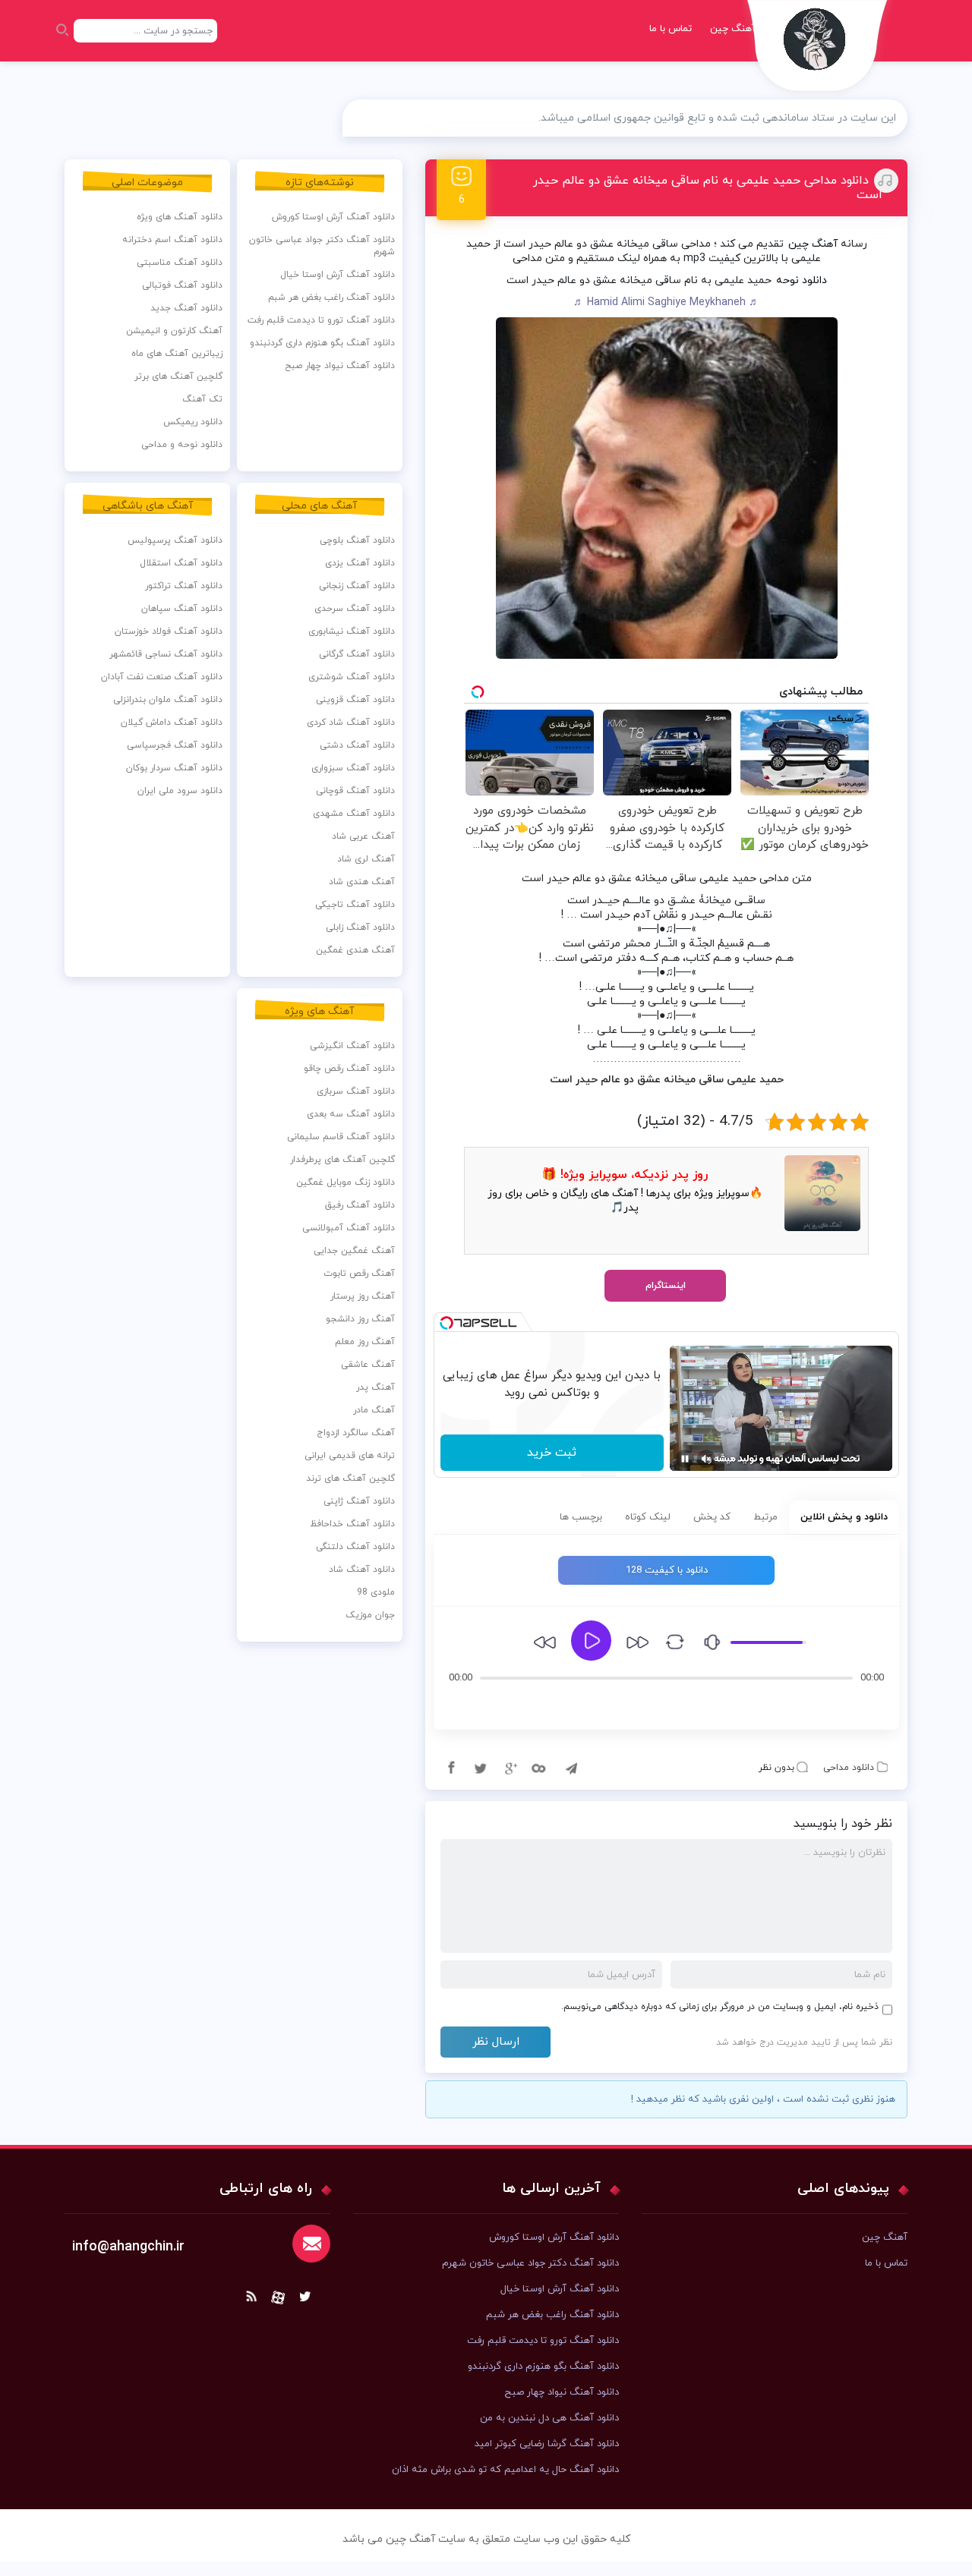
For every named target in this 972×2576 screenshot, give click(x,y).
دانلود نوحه (802, 280)
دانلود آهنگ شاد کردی (351, 723)
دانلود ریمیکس (193, 422)
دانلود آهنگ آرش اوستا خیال (338, 275)
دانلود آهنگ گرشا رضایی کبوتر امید (547, 2444)
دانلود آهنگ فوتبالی (182, 285)
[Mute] (706, 1459)
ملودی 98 (376, 1592)
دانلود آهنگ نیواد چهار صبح (340, 366)
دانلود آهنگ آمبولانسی (349, 1228)
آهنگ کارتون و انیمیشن (174, 331)
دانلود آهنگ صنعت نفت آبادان (162, 677)
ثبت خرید (552, 1453)
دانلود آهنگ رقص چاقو (349, 1069)
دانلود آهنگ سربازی (356, 1091)
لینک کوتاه (648, 1517)
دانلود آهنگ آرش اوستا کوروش (333, 217)
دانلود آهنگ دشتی (357, 745)
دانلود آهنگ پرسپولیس (175, 540)
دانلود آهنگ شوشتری (352, 677)
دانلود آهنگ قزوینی (355, 700)
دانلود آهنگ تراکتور (184, 586)
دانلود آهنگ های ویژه (180, 217)
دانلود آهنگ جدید (186, 308)
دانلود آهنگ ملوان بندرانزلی (168, 700)
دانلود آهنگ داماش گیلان (172, 723)
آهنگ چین (733, 29)
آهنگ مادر (374, 1410)
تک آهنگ (202, 399)
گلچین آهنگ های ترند (350, 1479)
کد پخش (712, 1517)
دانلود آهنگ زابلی (360, 927)
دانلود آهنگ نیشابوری (352, 631)
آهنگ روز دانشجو (360, 1319)
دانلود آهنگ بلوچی (357, 540)
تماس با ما (671, 29)
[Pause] (685, 1459)
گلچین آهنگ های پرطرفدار (342, 1160)
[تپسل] (447, 1323)
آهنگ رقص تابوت (359, 1274)
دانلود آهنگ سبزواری (353, 768)
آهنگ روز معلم (365, 1342)
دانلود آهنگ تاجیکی (355, 905)
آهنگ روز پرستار (363, 1296)
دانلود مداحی (849, 1768)
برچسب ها (581, 1517)
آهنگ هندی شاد (362, 882)
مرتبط (765, 1517)
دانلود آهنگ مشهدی (354, 814)
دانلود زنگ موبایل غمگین (346, 1183)
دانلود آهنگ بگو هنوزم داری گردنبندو (322, 343)
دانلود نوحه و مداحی (182, 445)
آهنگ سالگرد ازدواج (356, 1433)
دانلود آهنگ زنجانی (357, 586)
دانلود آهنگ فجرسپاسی (175, 745)
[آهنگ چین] (818, 50)
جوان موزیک (370, 1615)
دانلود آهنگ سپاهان (182, 609)
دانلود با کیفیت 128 (667, 1570)
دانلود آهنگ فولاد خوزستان (169, 631)
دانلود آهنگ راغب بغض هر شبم (331, 298)
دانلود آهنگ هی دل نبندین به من (549, 2418)
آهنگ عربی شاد (363, 836)
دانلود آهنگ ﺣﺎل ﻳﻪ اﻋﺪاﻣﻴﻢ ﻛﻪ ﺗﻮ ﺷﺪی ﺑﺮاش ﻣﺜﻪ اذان (505, 2470)
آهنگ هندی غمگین (355, 950)
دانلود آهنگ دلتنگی (355, 1547)
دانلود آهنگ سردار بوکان (174, 768)
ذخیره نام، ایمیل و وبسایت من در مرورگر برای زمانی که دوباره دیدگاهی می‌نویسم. (720, 2007)
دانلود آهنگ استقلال (181, 563)
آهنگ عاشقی (368, 1365)
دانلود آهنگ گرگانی (357, 654)
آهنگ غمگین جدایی (354, 1251)
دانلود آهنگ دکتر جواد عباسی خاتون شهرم (322, 246)
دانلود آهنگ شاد (362, 1570)
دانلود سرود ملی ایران (180, 791)
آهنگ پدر (376, 1387)
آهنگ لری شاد (366, 859)
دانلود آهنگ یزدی (360, 563)
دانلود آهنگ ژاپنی (359, 1501)
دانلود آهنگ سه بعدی (351, 1114)
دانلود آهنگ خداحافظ (352, 1524)
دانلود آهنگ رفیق (360, 1205)
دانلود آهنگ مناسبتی (180, 263)
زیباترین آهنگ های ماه (177, 354)
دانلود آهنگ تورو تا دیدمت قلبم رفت (321, 320)
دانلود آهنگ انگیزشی (352, 1046)
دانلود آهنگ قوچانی (355, 791)
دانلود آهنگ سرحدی (355, 609)
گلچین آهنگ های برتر (178, 376)
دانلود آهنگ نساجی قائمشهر (166, 654)
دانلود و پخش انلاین (844, 1517)
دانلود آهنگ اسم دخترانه (172, 240)
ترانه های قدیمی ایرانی (350, 1456)
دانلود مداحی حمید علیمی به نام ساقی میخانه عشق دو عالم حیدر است (708, 188)
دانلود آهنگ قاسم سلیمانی (341, 1137)
